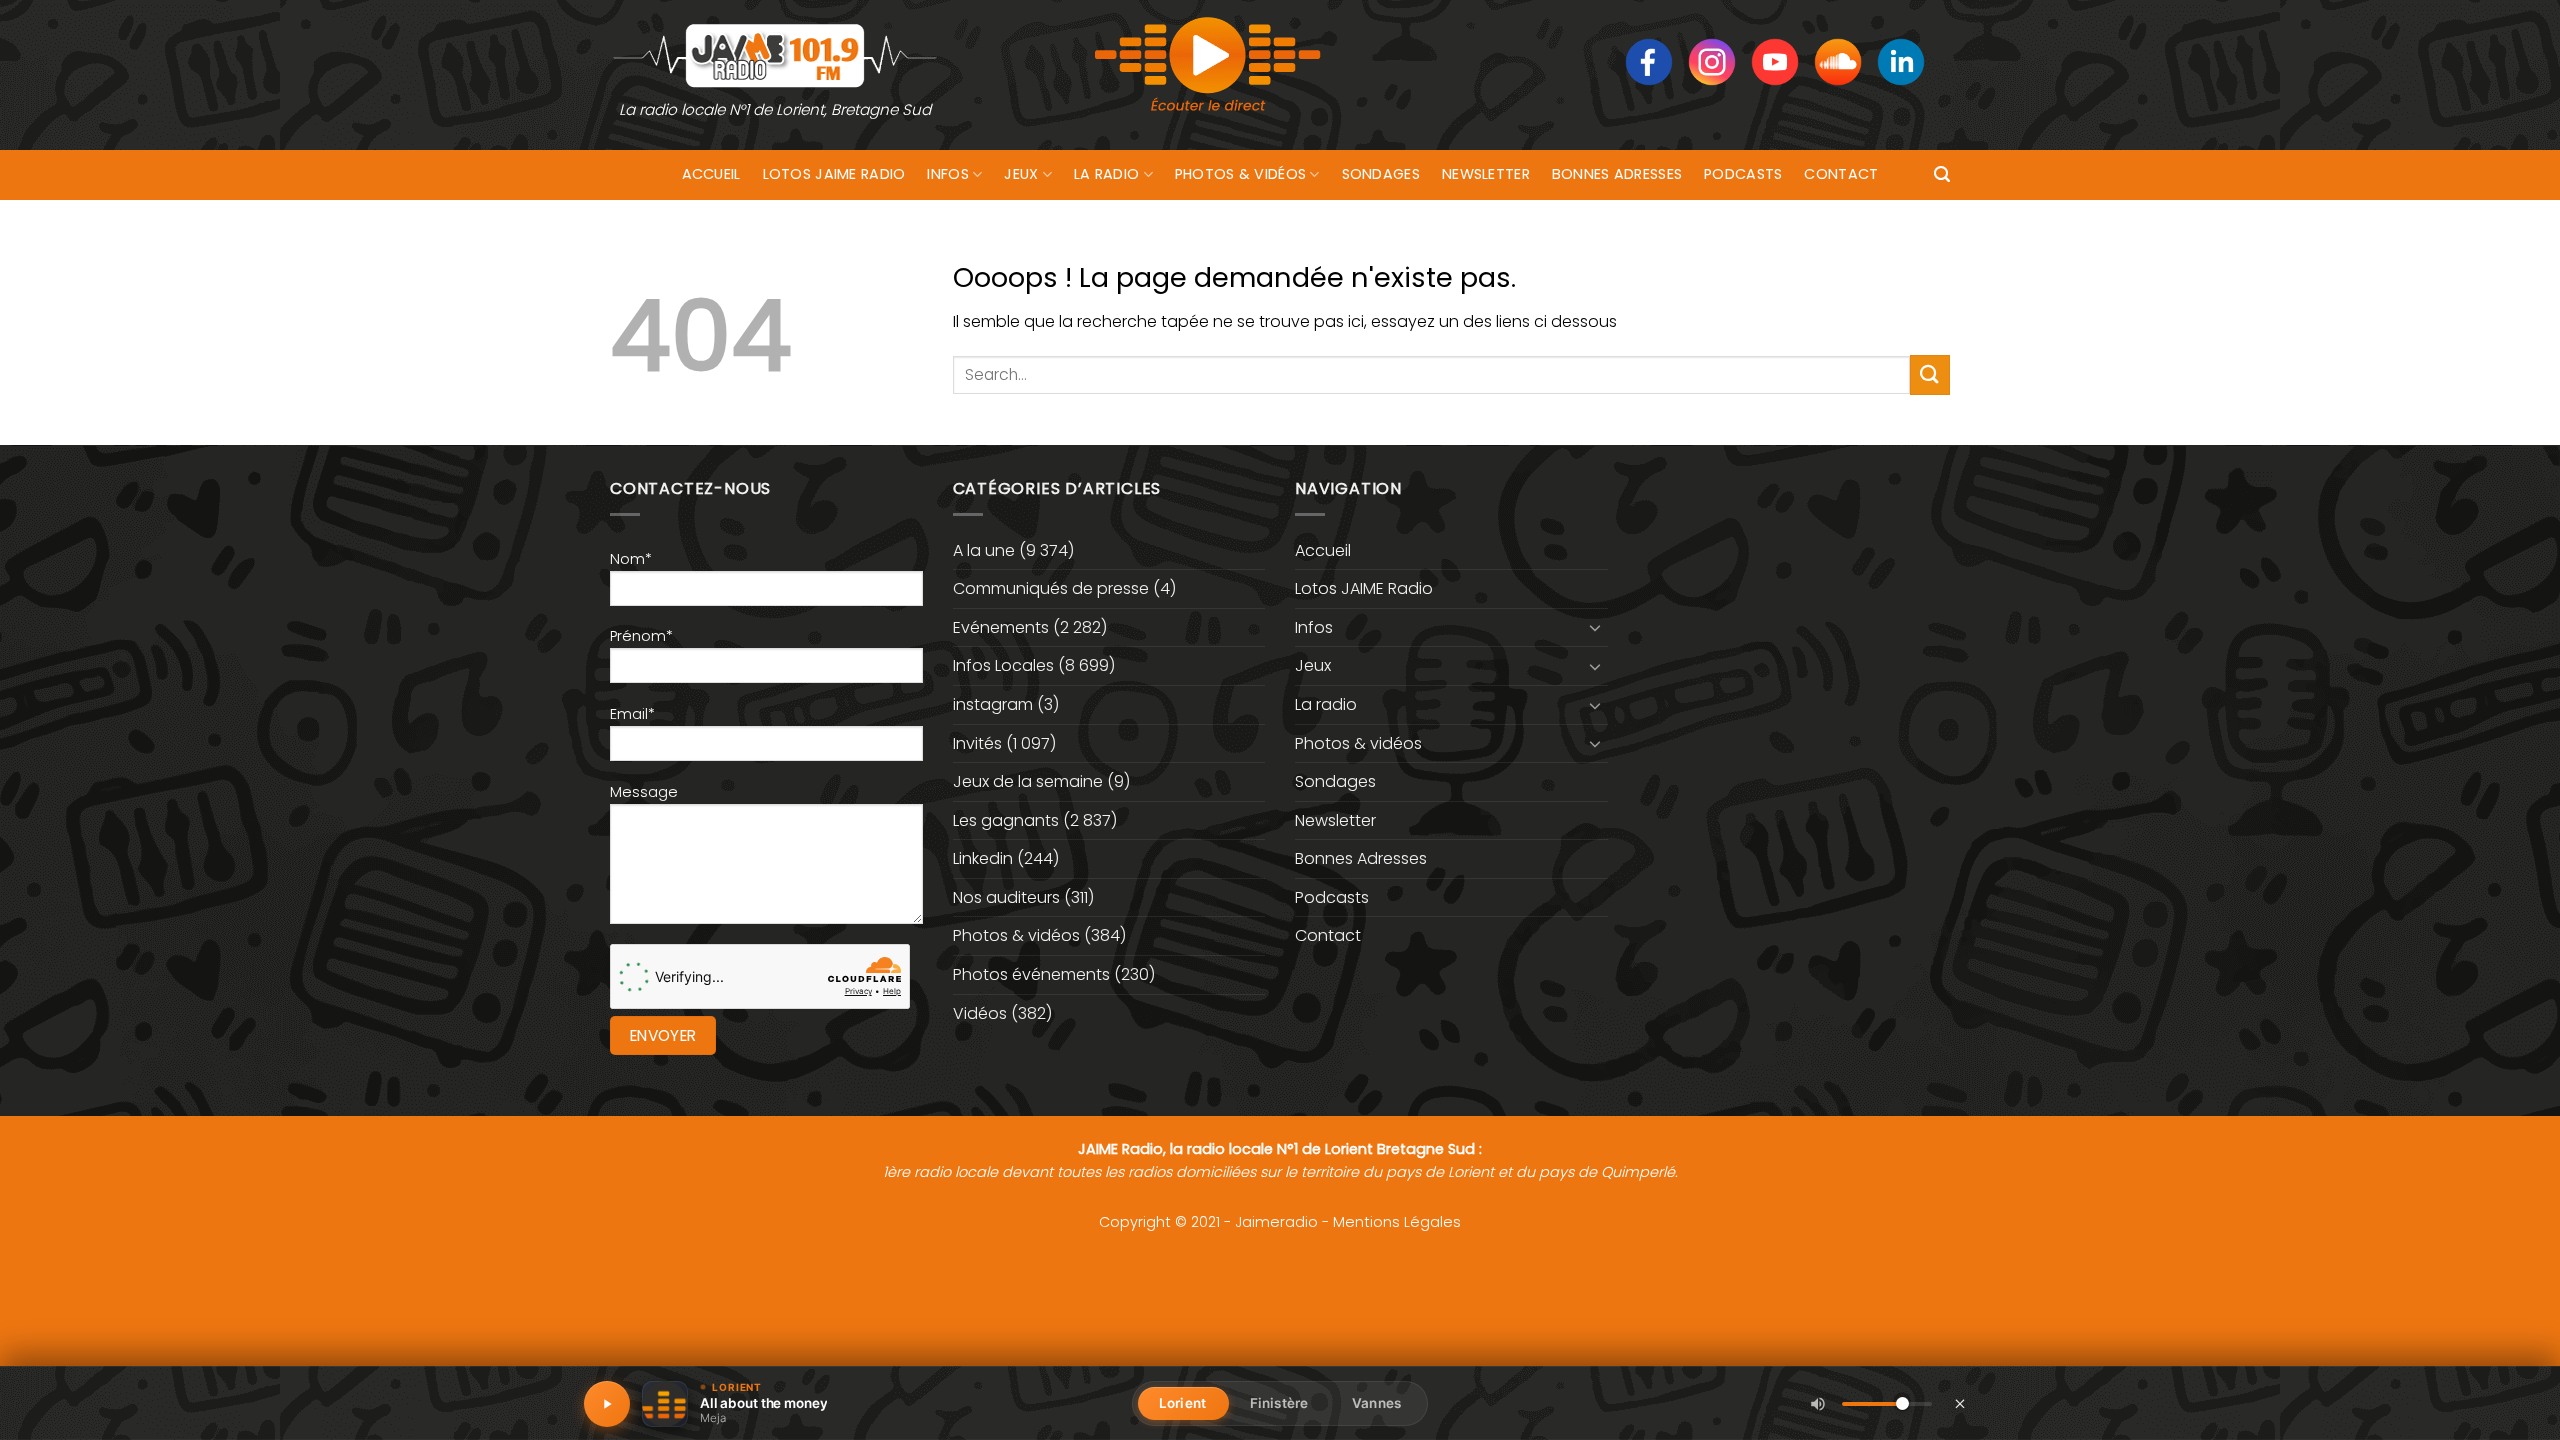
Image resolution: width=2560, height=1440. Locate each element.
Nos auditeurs (1006, 897)
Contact (1841, 174)
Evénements (1001, 627)
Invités (977, 743)
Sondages (1381, 174)
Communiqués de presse (1051, 588)
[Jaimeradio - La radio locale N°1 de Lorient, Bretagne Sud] (775, 54)
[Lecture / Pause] (607, 1404)
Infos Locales (1003, 665)
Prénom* (641, 636)
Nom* (631, 559)
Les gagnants (1006, 820)
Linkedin (983, 858)
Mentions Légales (1397, 1222)
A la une (984, 550)
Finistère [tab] (1279, 1403)
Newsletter (1486, 174)
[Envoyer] (1930, 374)
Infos (947, 174)
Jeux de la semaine (1028, 781)
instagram (993, 704)
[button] (1942, 174)
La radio (1106, 174)
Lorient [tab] (1182, 1403)
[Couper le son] (1818, 1404)
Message (644, 792)
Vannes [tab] (1376, 1403)
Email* (632, 714)
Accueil (711, 174)
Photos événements (1031, 974)
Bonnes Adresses (1617, 174)
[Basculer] (1596, 627)
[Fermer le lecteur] (1960, 1403)
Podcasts (1743, 174)
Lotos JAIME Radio (834, 174)
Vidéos (980, 1013)
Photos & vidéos (1240, 174)
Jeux (1021, 174)
